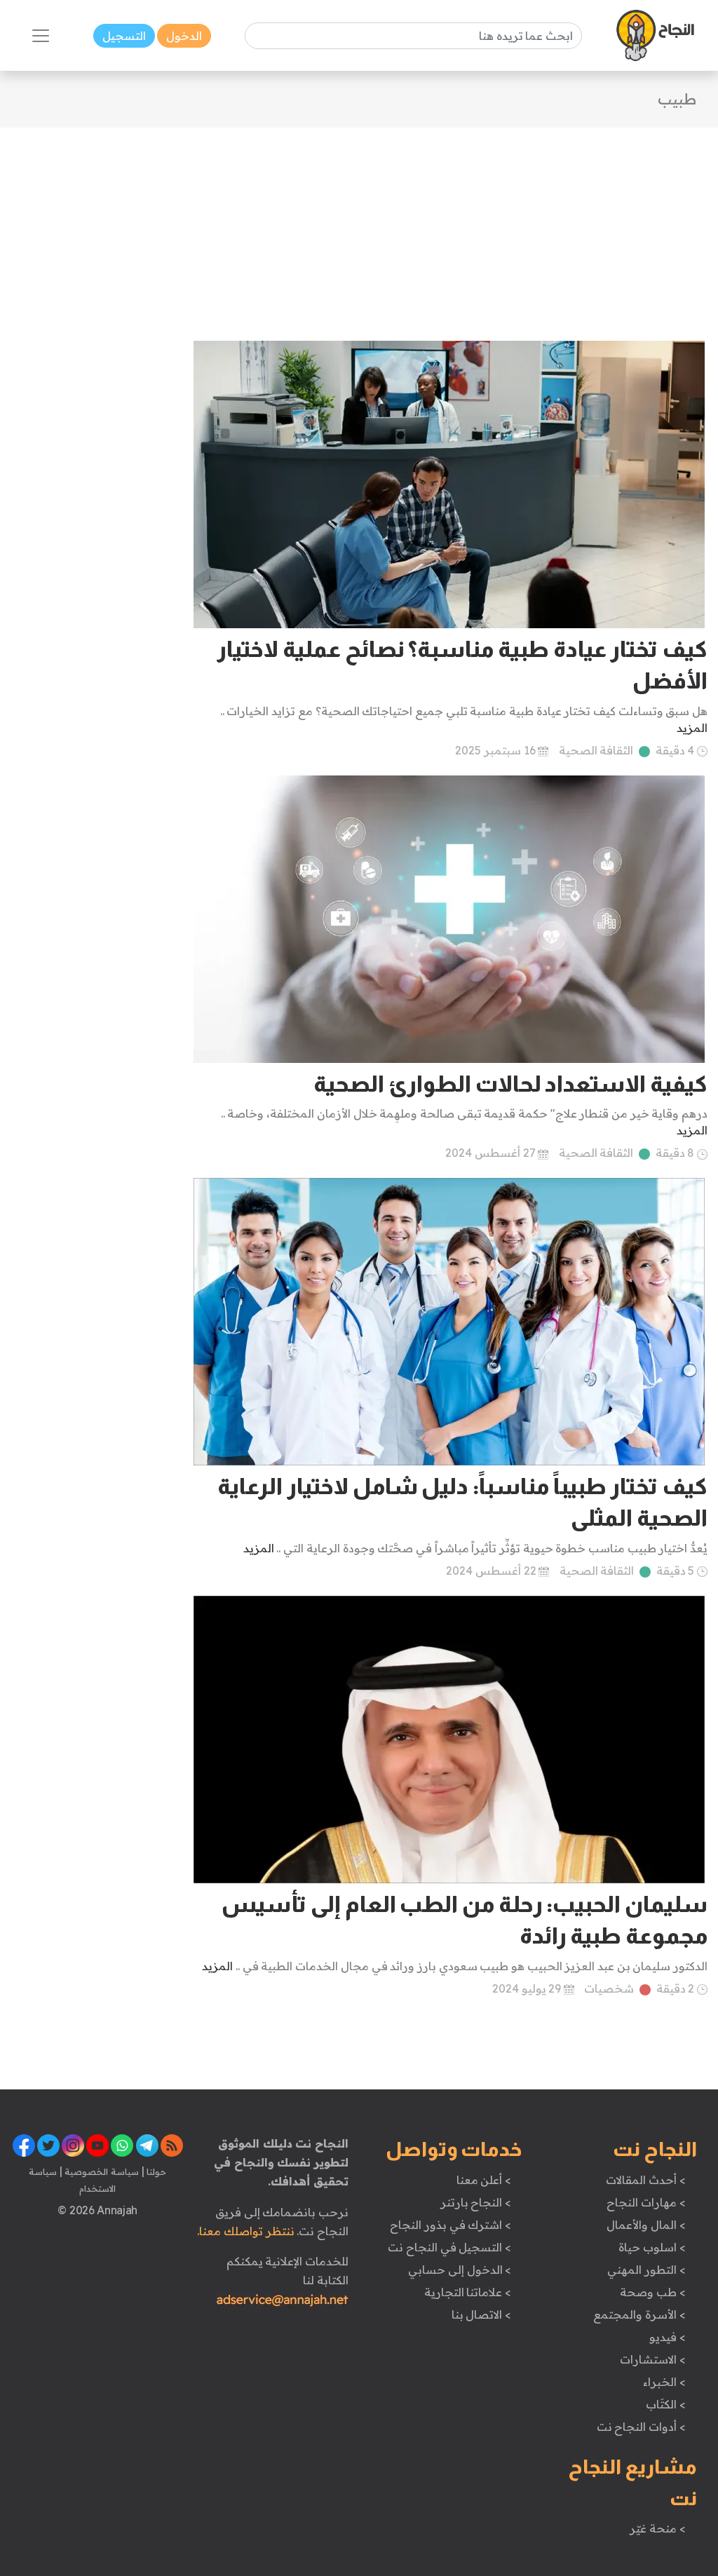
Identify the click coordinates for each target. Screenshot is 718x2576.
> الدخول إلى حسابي (460, 2270)
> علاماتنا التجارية (468, 2292)
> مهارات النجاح (646, 2202)
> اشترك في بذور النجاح (451, 2225)
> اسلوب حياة (652, 2247)
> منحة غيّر (657, 2528)
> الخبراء (664, 2382)
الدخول (184, 36)
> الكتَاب (666, 2404)
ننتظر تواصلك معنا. (245, 2231)
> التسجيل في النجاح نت (449, 2247)
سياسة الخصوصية (101, 2171)
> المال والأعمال (646, 2225)
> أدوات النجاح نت (641, 2427)
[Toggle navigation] (41, 36)
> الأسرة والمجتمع (639, 2314)
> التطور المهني (646, 2270)
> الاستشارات (653, 2359)
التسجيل (124, 36)
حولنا (156, 2171)
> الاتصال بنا (481, 2314)
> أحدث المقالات (645, 2180)
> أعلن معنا (484, 2180)
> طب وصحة (652, 2292)
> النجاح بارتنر (476, 2202)
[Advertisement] (359, 226)
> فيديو (668, 2337)
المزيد (692, 728)
